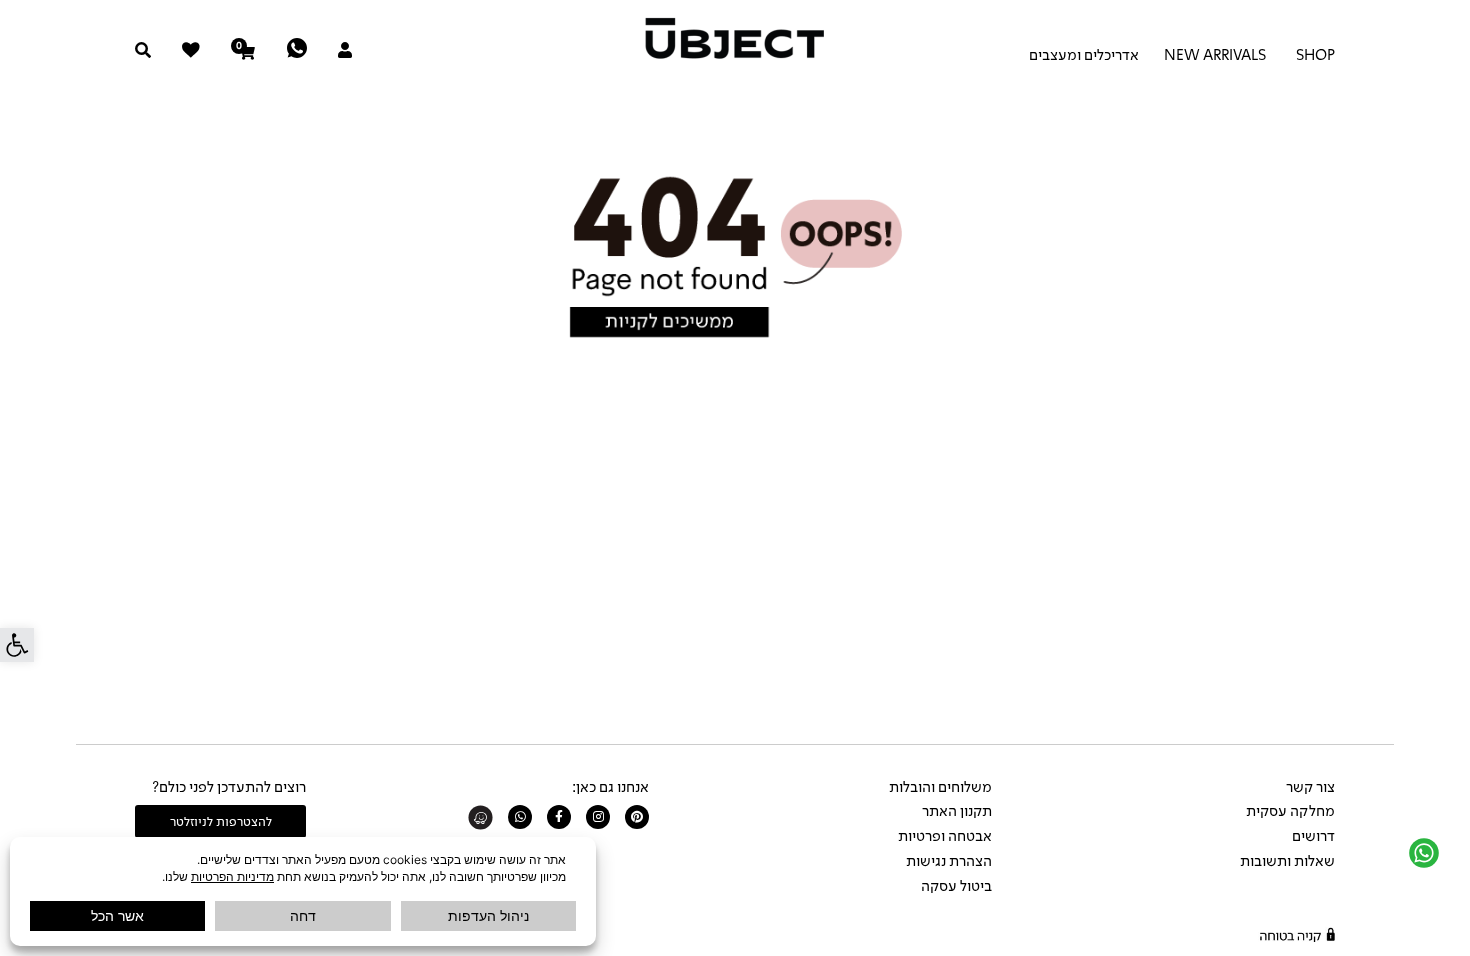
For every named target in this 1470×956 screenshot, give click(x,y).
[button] (17, 645)
